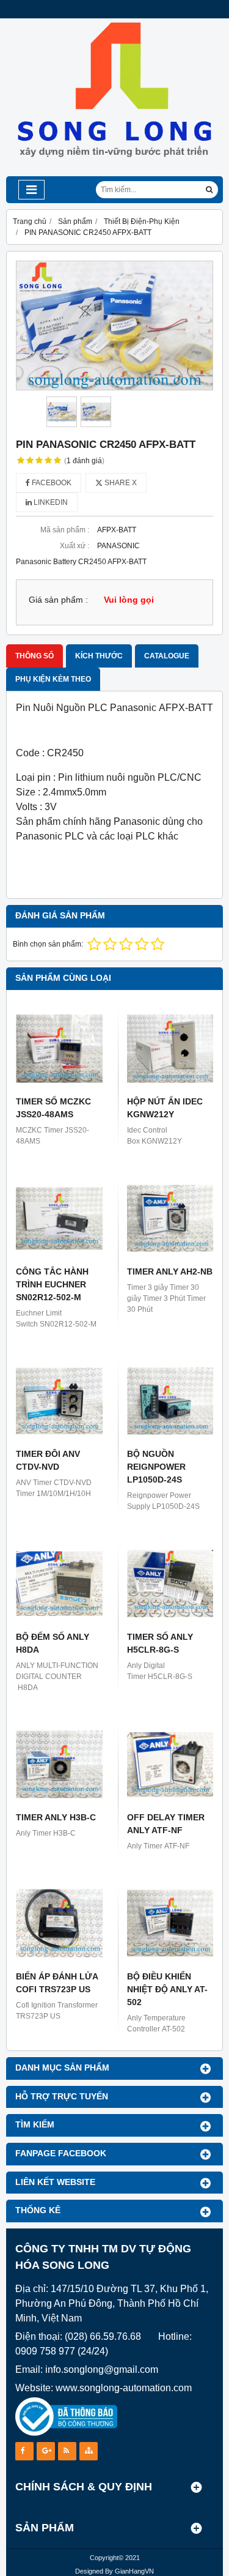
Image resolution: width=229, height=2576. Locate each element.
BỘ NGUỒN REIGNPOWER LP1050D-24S (156, 1467)
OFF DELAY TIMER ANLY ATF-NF (166, 1824)
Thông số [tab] (35, 656)
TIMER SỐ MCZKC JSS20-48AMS (53, 1108)
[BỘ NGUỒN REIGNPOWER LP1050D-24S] (170, 1401)
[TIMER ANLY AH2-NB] (170, 1218)
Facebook (51, 483)
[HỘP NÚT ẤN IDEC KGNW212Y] (170, 1049)
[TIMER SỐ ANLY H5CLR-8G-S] (170, 1584)
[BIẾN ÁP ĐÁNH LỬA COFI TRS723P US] (59, 1923)
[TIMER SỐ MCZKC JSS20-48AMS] (59, 1049)
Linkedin (50, 502)
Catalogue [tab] (167, 656)
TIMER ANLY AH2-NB (170, 1271)
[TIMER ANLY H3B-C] (59, 1765)
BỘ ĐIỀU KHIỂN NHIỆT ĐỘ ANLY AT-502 (167, 1989)
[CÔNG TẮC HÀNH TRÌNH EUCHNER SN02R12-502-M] (59, 1218)
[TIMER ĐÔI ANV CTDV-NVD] (59, 1401)
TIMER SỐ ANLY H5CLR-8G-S (160, 1643)
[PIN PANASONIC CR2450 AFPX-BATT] (114, 326)
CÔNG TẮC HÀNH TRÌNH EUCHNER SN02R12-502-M (52, 1284)
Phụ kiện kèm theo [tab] (53, 679)
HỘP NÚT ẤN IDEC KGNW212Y (165, 1108)
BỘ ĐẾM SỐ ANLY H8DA (53, 1643)
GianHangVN (134, 2571)
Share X (120, 483)
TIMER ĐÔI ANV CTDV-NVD (48, 1460)
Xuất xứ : (75, 546)
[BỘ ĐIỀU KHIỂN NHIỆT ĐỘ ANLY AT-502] (170, 1923)
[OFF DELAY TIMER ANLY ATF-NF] (170, 1765)
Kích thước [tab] (99, 656)
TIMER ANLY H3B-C (56, 1817)
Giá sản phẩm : (58, 600)
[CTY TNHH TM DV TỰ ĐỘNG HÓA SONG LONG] (114, 174)
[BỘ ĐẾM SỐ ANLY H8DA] (59, 1584)
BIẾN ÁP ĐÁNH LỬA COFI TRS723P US (57, 1983)
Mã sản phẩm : (65, 530)
